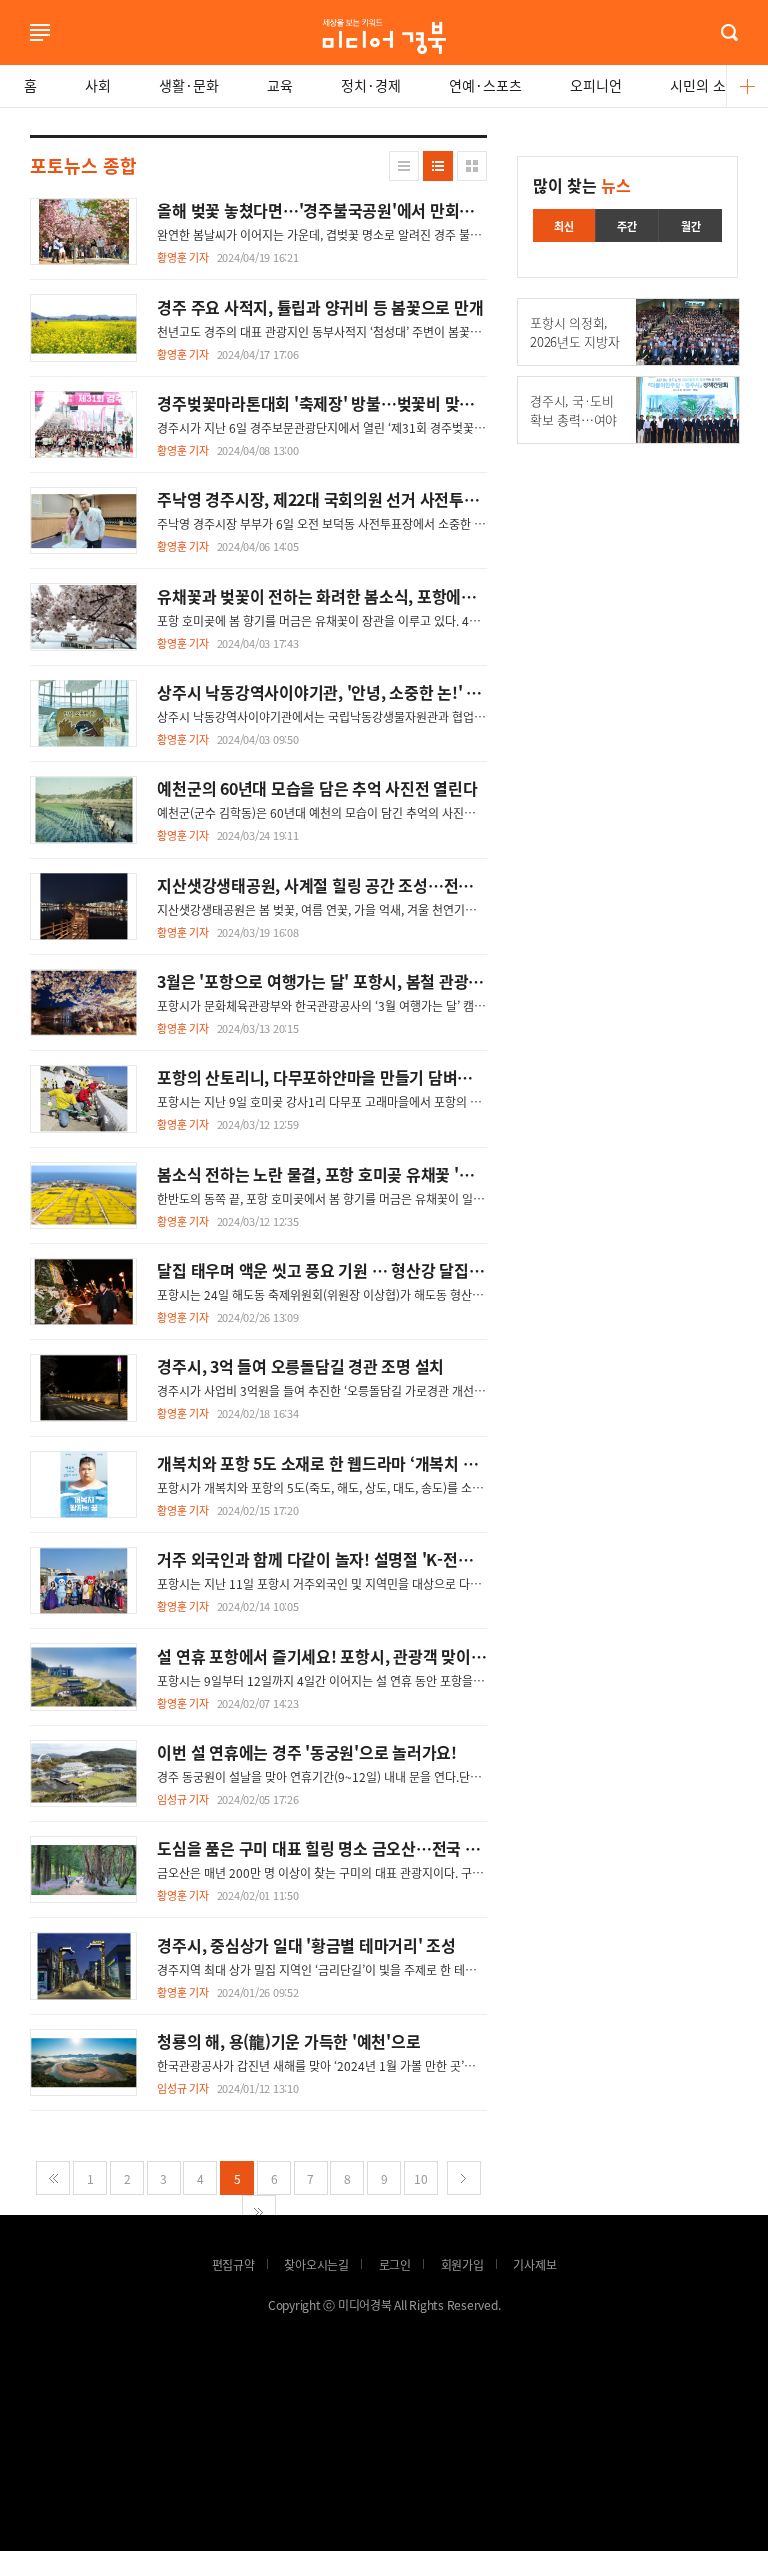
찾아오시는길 (316, 2264)
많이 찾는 (582, 185)
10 (421, 2178)
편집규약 (233, 2264)
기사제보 (534, 2264)
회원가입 (462, 2264)
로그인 (5, 59)
